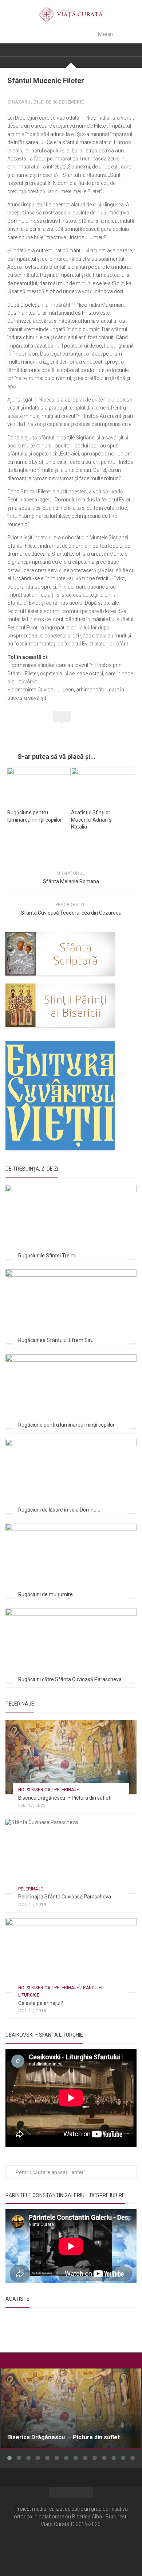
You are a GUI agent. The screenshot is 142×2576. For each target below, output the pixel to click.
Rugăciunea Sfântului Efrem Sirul (56, 1340)
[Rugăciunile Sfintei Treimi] (71, 1222)
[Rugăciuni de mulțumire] (71, 1561)
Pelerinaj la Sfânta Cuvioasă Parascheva (65, 1897)
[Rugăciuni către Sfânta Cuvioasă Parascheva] (71, 1646)
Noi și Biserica (34, 1790)
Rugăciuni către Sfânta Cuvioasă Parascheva (70, 1679)
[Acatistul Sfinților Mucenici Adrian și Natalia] (103, 785)
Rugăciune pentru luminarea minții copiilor (66, 1425)
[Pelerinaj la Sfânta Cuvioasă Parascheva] (71, 1856)
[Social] (71, 2546)
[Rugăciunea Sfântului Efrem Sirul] (71, 1306)
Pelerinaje (67, 1790)
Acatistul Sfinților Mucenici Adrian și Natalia (92, 820)
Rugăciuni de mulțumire (46, 1594)
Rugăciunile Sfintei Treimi (47, 1256)
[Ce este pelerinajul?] (71, 1955)
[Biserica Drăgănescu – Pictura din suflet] (71, 1757)
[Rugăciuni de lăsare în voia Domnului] (71, 1476)
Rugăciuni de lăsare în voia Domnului (60, 1510)
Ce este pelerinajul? (41, 2003)
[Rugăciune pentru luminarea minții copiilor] (39, 785)
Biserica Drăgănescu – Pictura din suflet (64, 1798)
